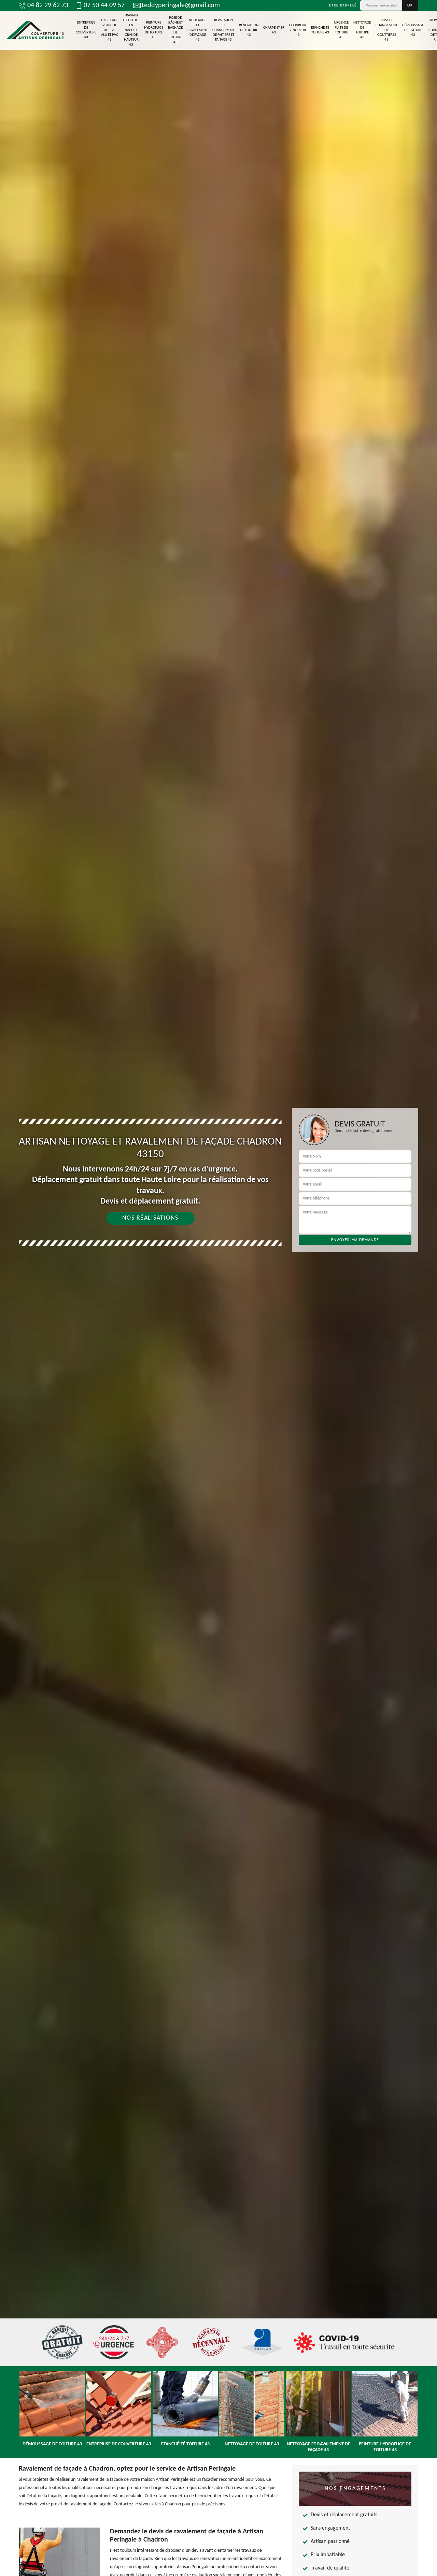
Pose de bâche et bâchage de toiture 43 (175, 30)
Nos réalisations (150, 1218)
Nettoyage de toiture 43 (362, 30)
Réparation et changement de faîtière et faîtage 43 (223, 30)
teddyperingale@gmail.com (181, 5)
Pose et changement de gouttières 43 (386, 30)
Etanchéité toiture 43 (320, 30)
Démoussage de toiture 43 (413, 30)
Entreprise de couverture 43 (86, 30)
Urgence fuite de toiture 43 (341, 30)
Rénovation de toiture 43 (249, 30)
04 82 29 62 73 (48, 5)
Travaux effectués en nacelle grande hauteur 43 (131, 30)
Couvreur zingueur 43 (298, 30)
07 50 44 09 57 (104, 5)
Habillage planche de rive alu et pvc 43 (110, 30)
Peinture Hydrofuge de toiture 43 (154, 30)
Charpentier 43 (274, 30)
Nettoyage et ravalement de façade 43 (198, 30)
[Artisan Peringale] (35, 31)
